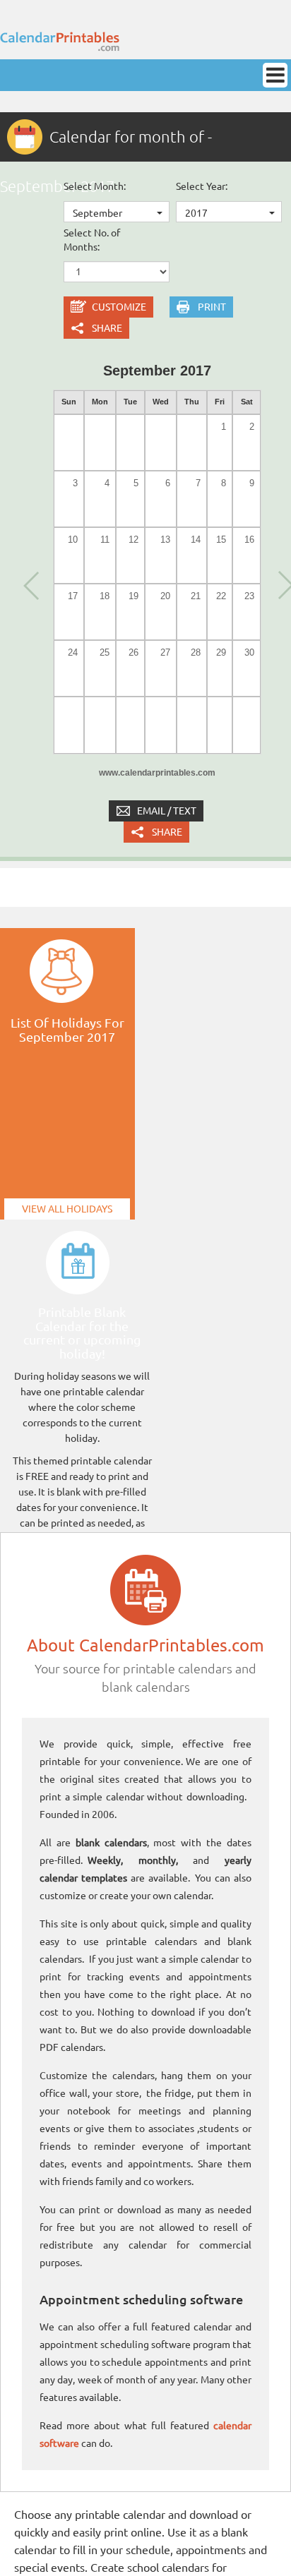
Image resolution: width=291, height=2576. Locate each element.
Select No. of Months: (92, 240)
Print (212, 307)
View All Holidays (67, 1209)
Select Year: (202, 186)
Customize (119, 307)
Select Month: (95, 186)
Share (107, 328)
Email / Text (167, 811)
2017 (196, 213)
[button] (30, 584)
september (97, 213)
